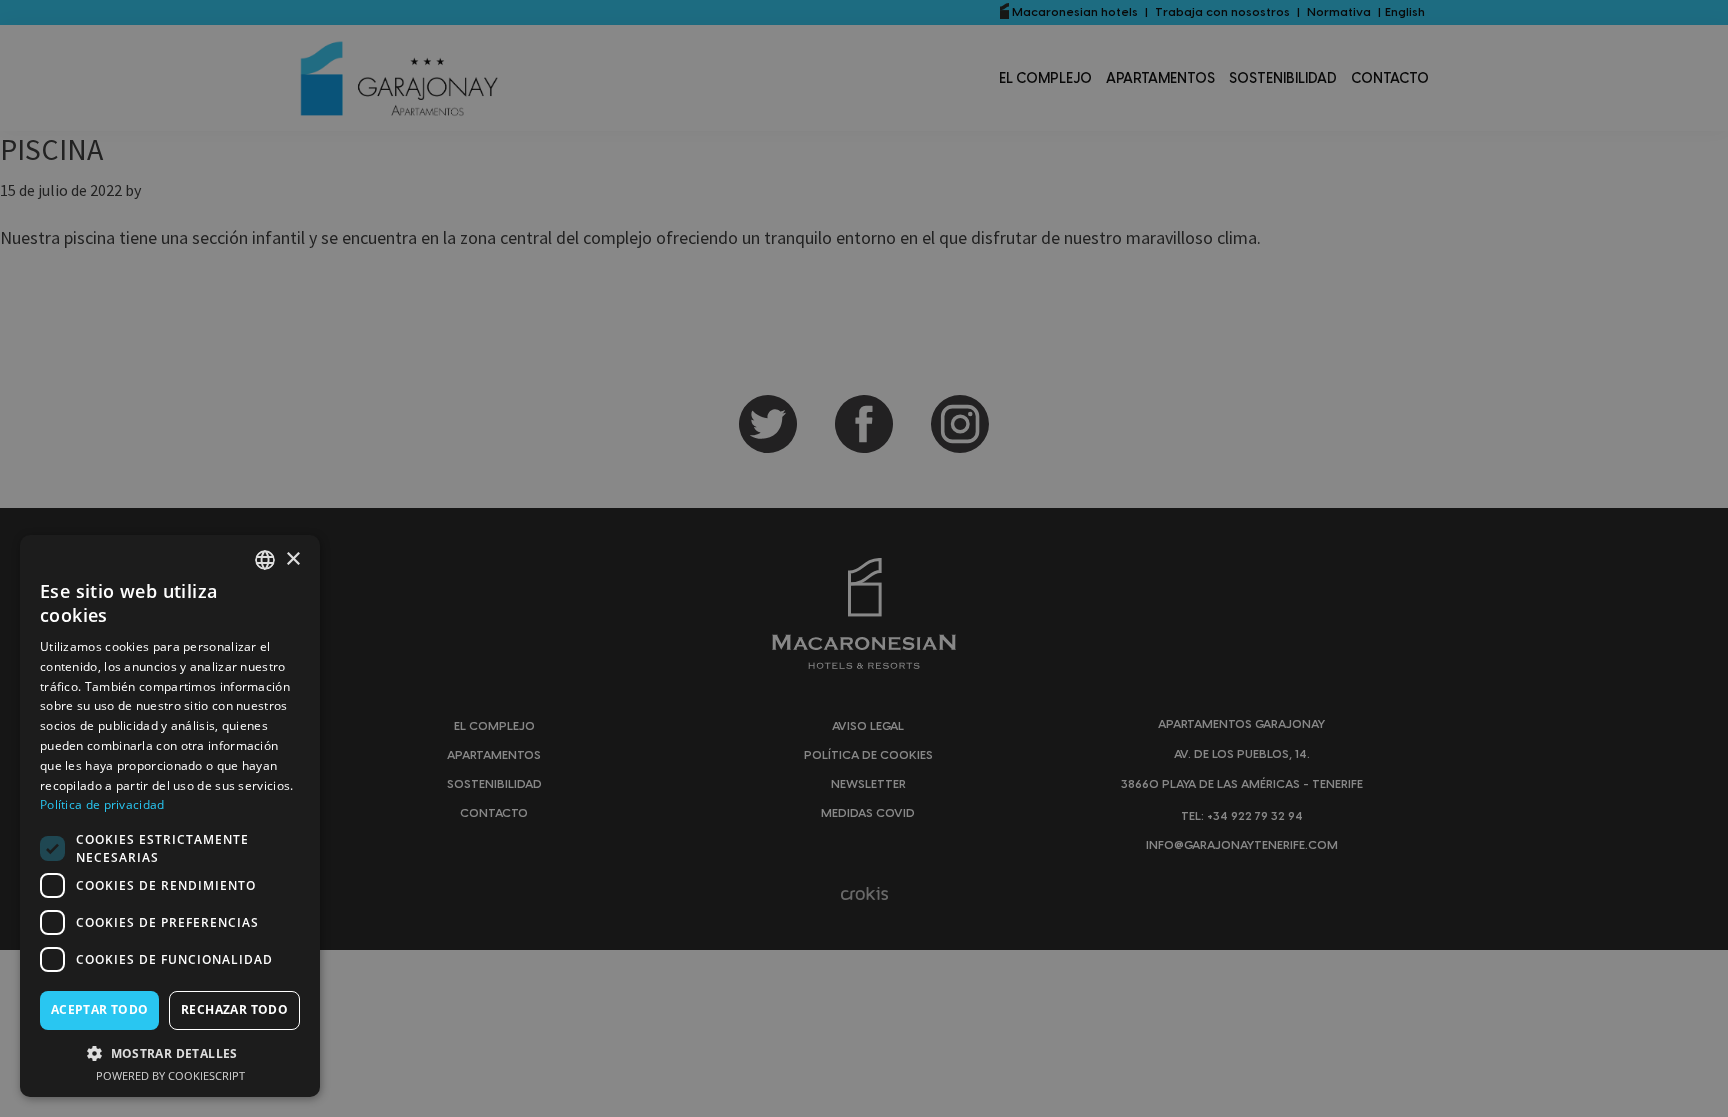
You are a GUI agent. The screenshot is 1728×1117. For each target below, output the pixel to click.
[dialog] (170, 816)
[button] (170, 1053)
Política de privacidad (102, 804)
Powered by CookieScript (170, 1075)
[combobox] (265, 560)
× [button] (292, 559)
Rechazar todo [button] (234, 1009)
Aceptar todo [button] (100, 1009)
